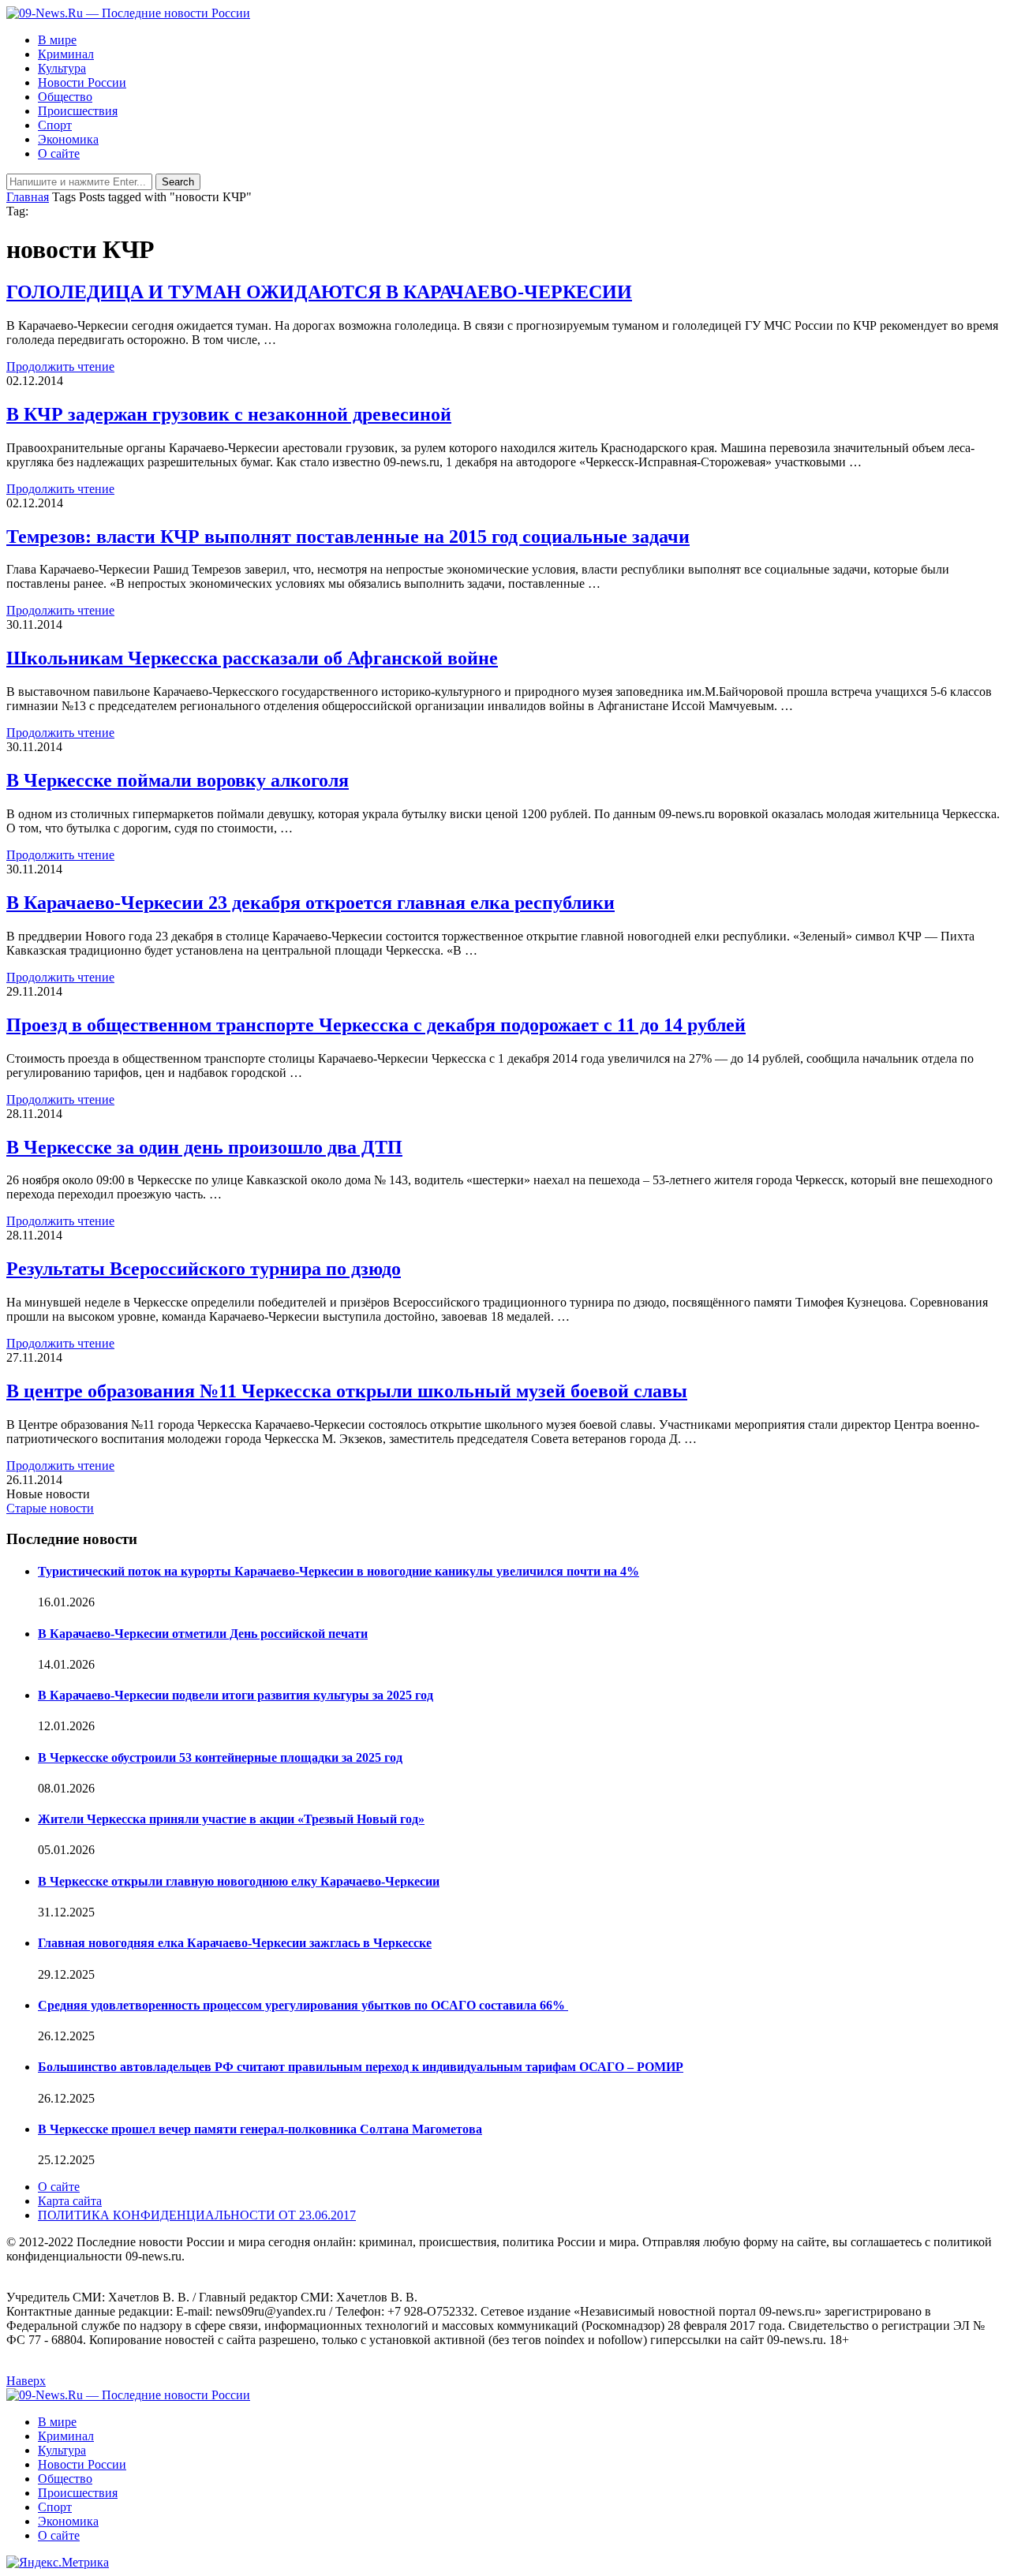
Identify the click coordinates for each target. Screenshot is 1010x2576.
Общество (65, 97)
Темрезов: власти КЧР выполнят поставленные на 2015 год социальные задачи (348, 537)
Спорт (55, 125)
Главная (28, 197)
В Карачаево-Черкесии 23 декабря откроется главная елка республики (310, 903)
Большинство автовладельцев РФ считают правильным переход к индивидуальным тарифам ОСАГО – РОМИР (361, 2067)
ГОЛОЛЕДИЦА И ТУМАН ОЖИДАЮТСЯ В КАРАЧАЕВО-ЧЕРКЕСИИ (319, 292)
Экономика (68, 139)
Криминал (66, 54)
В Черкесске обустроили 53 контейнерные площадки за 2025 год (220, 1757)
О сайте (59, 153)
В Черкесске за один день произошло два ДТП (204, 1147)
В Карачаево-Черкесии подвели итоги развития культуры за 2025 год (236, 1695)
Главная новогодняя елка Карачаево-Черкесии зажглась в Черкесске (235, 1943)
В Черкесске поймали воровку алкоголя (178, 780)
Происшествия (78, 111)
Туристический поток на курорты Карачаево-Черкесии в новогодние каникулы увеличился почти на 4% (339, 1571)
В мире (57, 40)
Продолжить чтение (60, 366)
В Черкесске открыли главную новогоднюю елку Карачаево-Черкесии (239, 1881)
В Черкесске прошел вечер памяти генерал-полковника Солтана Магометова (260, 2129)
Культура (62, 68)
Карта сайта (70, 2201)
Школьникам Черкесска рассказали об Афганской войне (252, 658)
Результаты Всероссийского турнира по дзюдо (204, 1269)
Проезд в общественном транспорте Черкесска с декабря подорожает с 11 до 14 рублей (376, 1025)
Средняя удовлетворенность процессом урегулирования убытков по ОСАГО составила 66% (303, 2005)
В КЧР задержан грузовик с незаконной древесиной (229, 414)
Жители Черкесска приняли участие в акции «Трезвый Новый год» (231, 1819)
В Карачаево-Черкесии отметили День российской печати (203, 1634)
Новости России (82, 82)
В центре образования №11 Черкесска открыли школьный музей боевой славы (347, 1391)
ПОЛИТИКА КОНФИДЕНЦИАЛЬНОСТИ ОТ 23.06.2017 (197, 2215)
